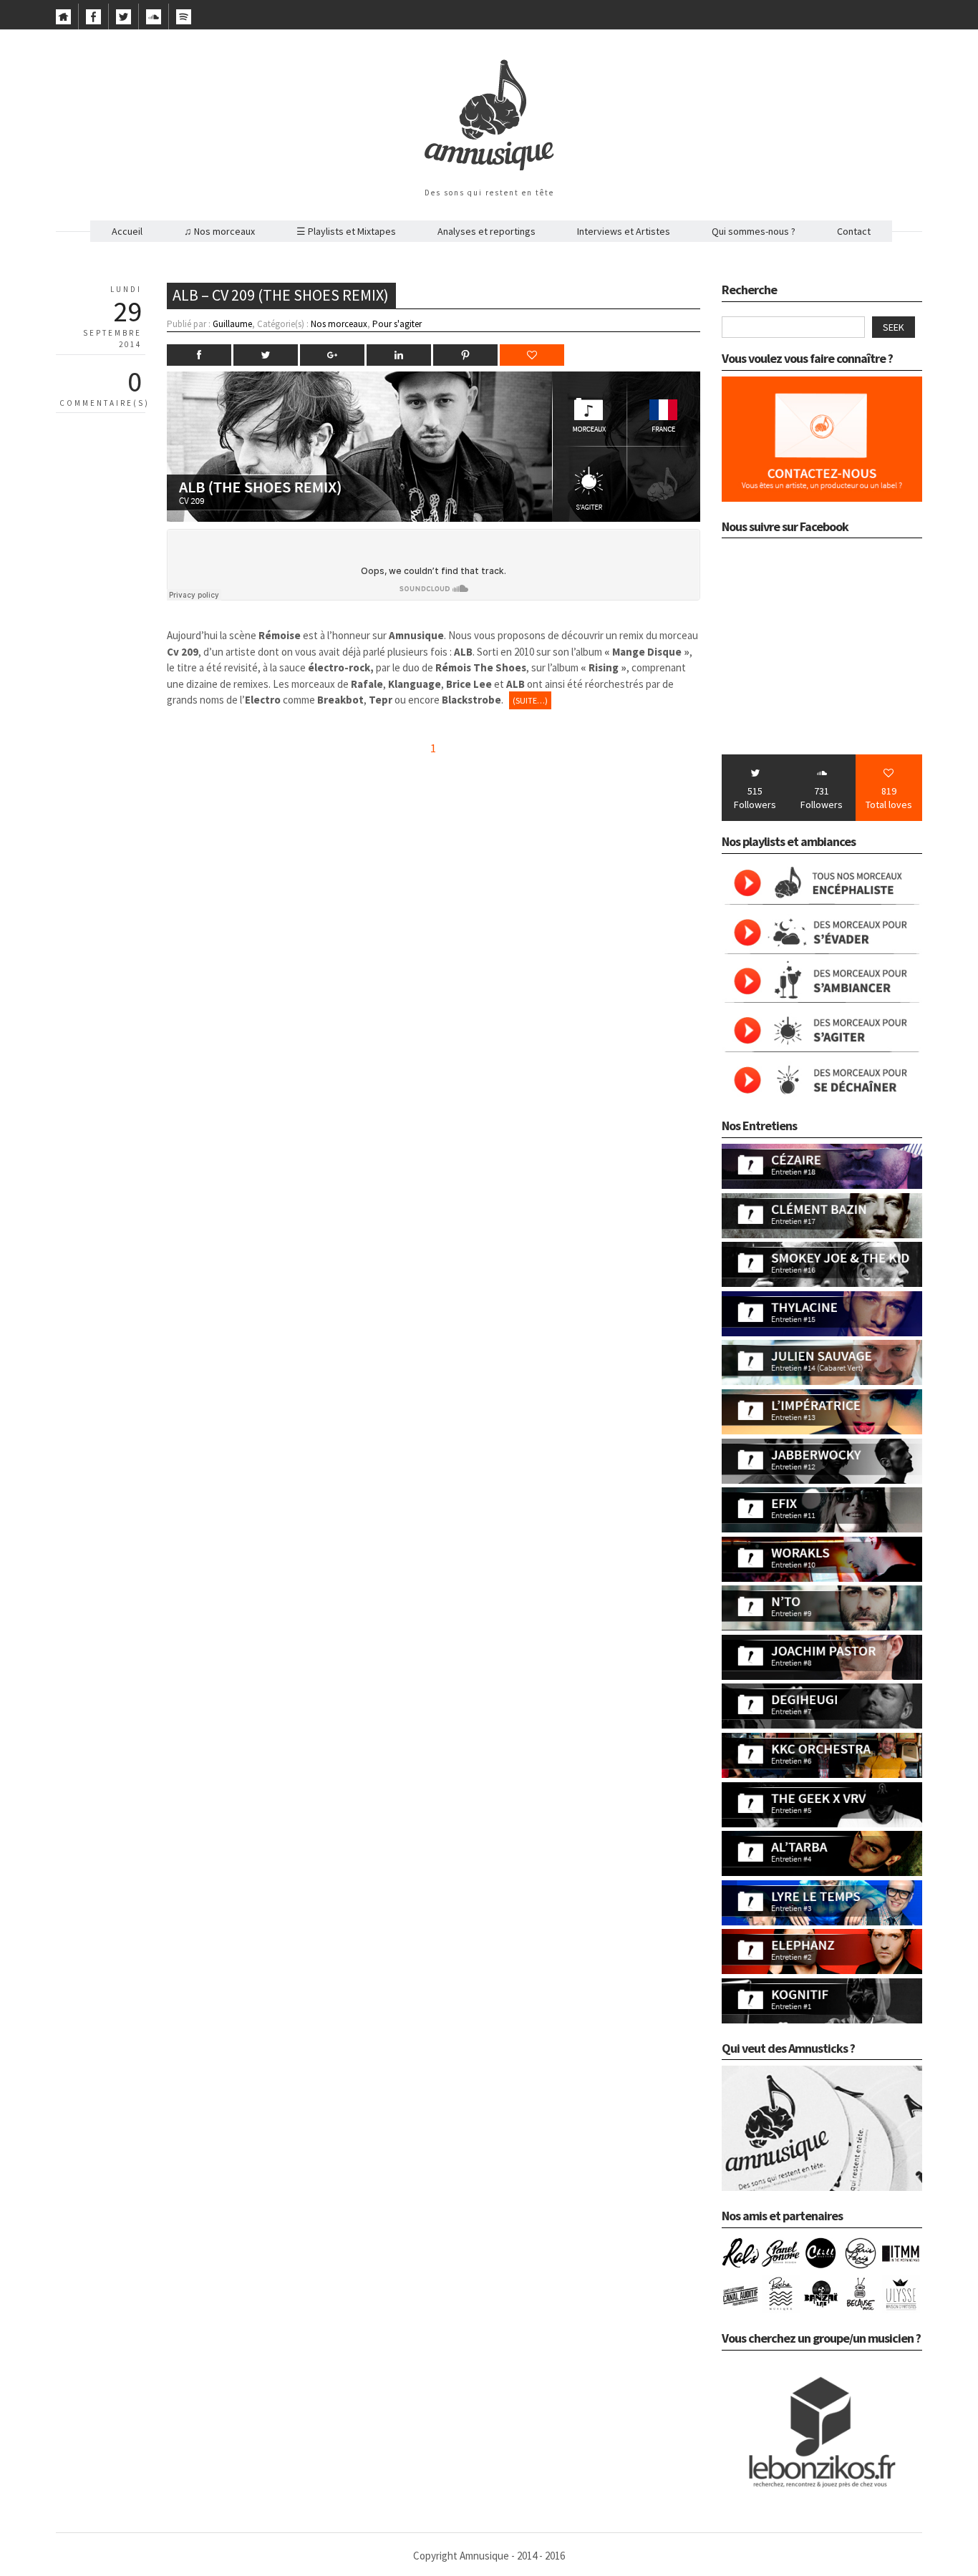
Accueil (127, 231)
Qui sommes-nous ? (754, 231)
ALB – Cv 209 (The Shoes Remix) (281, 295)
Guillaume (232, 324)
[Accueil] (63, 21)
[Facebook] (93, 21)
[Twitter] (124, 21)
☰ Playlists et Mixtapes (346, 231)
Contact (854, 231)
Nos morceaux (339, 324)
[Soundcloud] (154, 21)
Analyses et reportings (486, 231)
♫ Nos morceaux (219, 231)
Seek (894, 327)
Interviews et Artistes (624, 231)
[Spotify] (184, 21)
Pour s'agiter (397, 324)
